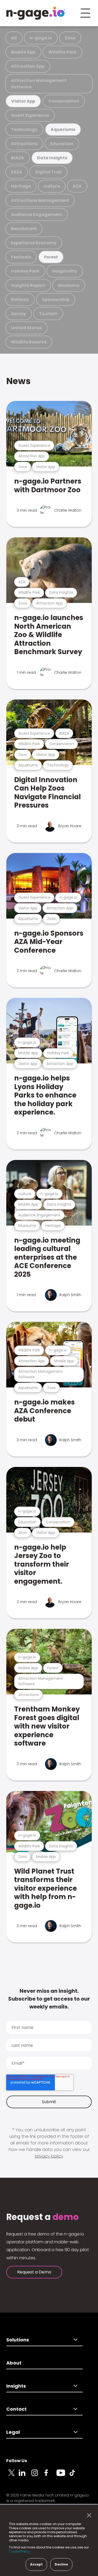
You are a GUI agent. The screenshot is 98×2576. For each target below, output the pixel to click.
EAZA (17, 172)
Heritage (21, 186)
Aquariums (63, 129)
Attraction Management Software (39, 84)
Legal (13, 2432)
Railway (20, 300)
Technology (24, 129)
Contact (16, 2409)
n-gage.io (41, 38)
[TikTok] (75, 2476)
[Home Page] (36, 13)
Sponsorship (56, 300)
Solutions (18, 2340)
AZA (77, 186)
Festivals (21, 257)
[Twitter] (13, 2476)
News (18, 381)
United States (26, 328)
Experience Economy (34, 243)
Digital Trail (48, 172)
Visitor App (23, 101)
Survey (19, 314)
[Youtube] (63, 2476)
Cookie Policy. (20, 2551)
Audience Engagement (37, 214)
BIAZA (18, 158)
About (14, 2363)
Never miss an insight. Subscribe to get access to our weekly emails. (49, 1999)
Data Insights (52, 158)
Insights (16, 2386)
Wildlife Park (62, 52)
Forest (51, 257)
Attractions (24, 144)
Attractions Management (40, 200)
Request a (42, 2217)
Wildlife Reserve (29, 342)
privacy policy (49, 2156)
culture (52, 186)
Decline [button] (61, 2564)
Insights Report (28, 285)
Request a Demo (34, 2272)
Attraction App (28, 66)
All (14, 38)
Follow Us (17, 2461)
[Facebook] (50, 2476)
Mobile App (23, 52)
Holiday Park (25, 271)
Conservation (64, 101)
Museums (69, 285)
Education (62, 144)
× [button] (88, 2515)
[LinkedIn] (25, 2476)
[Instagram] (38, 2476)
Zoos (70, 38)
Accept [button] (36, 2564)
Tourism (48, 314)
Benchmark (24, 229)
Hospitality (65, 271)
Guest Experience (30, 115)
